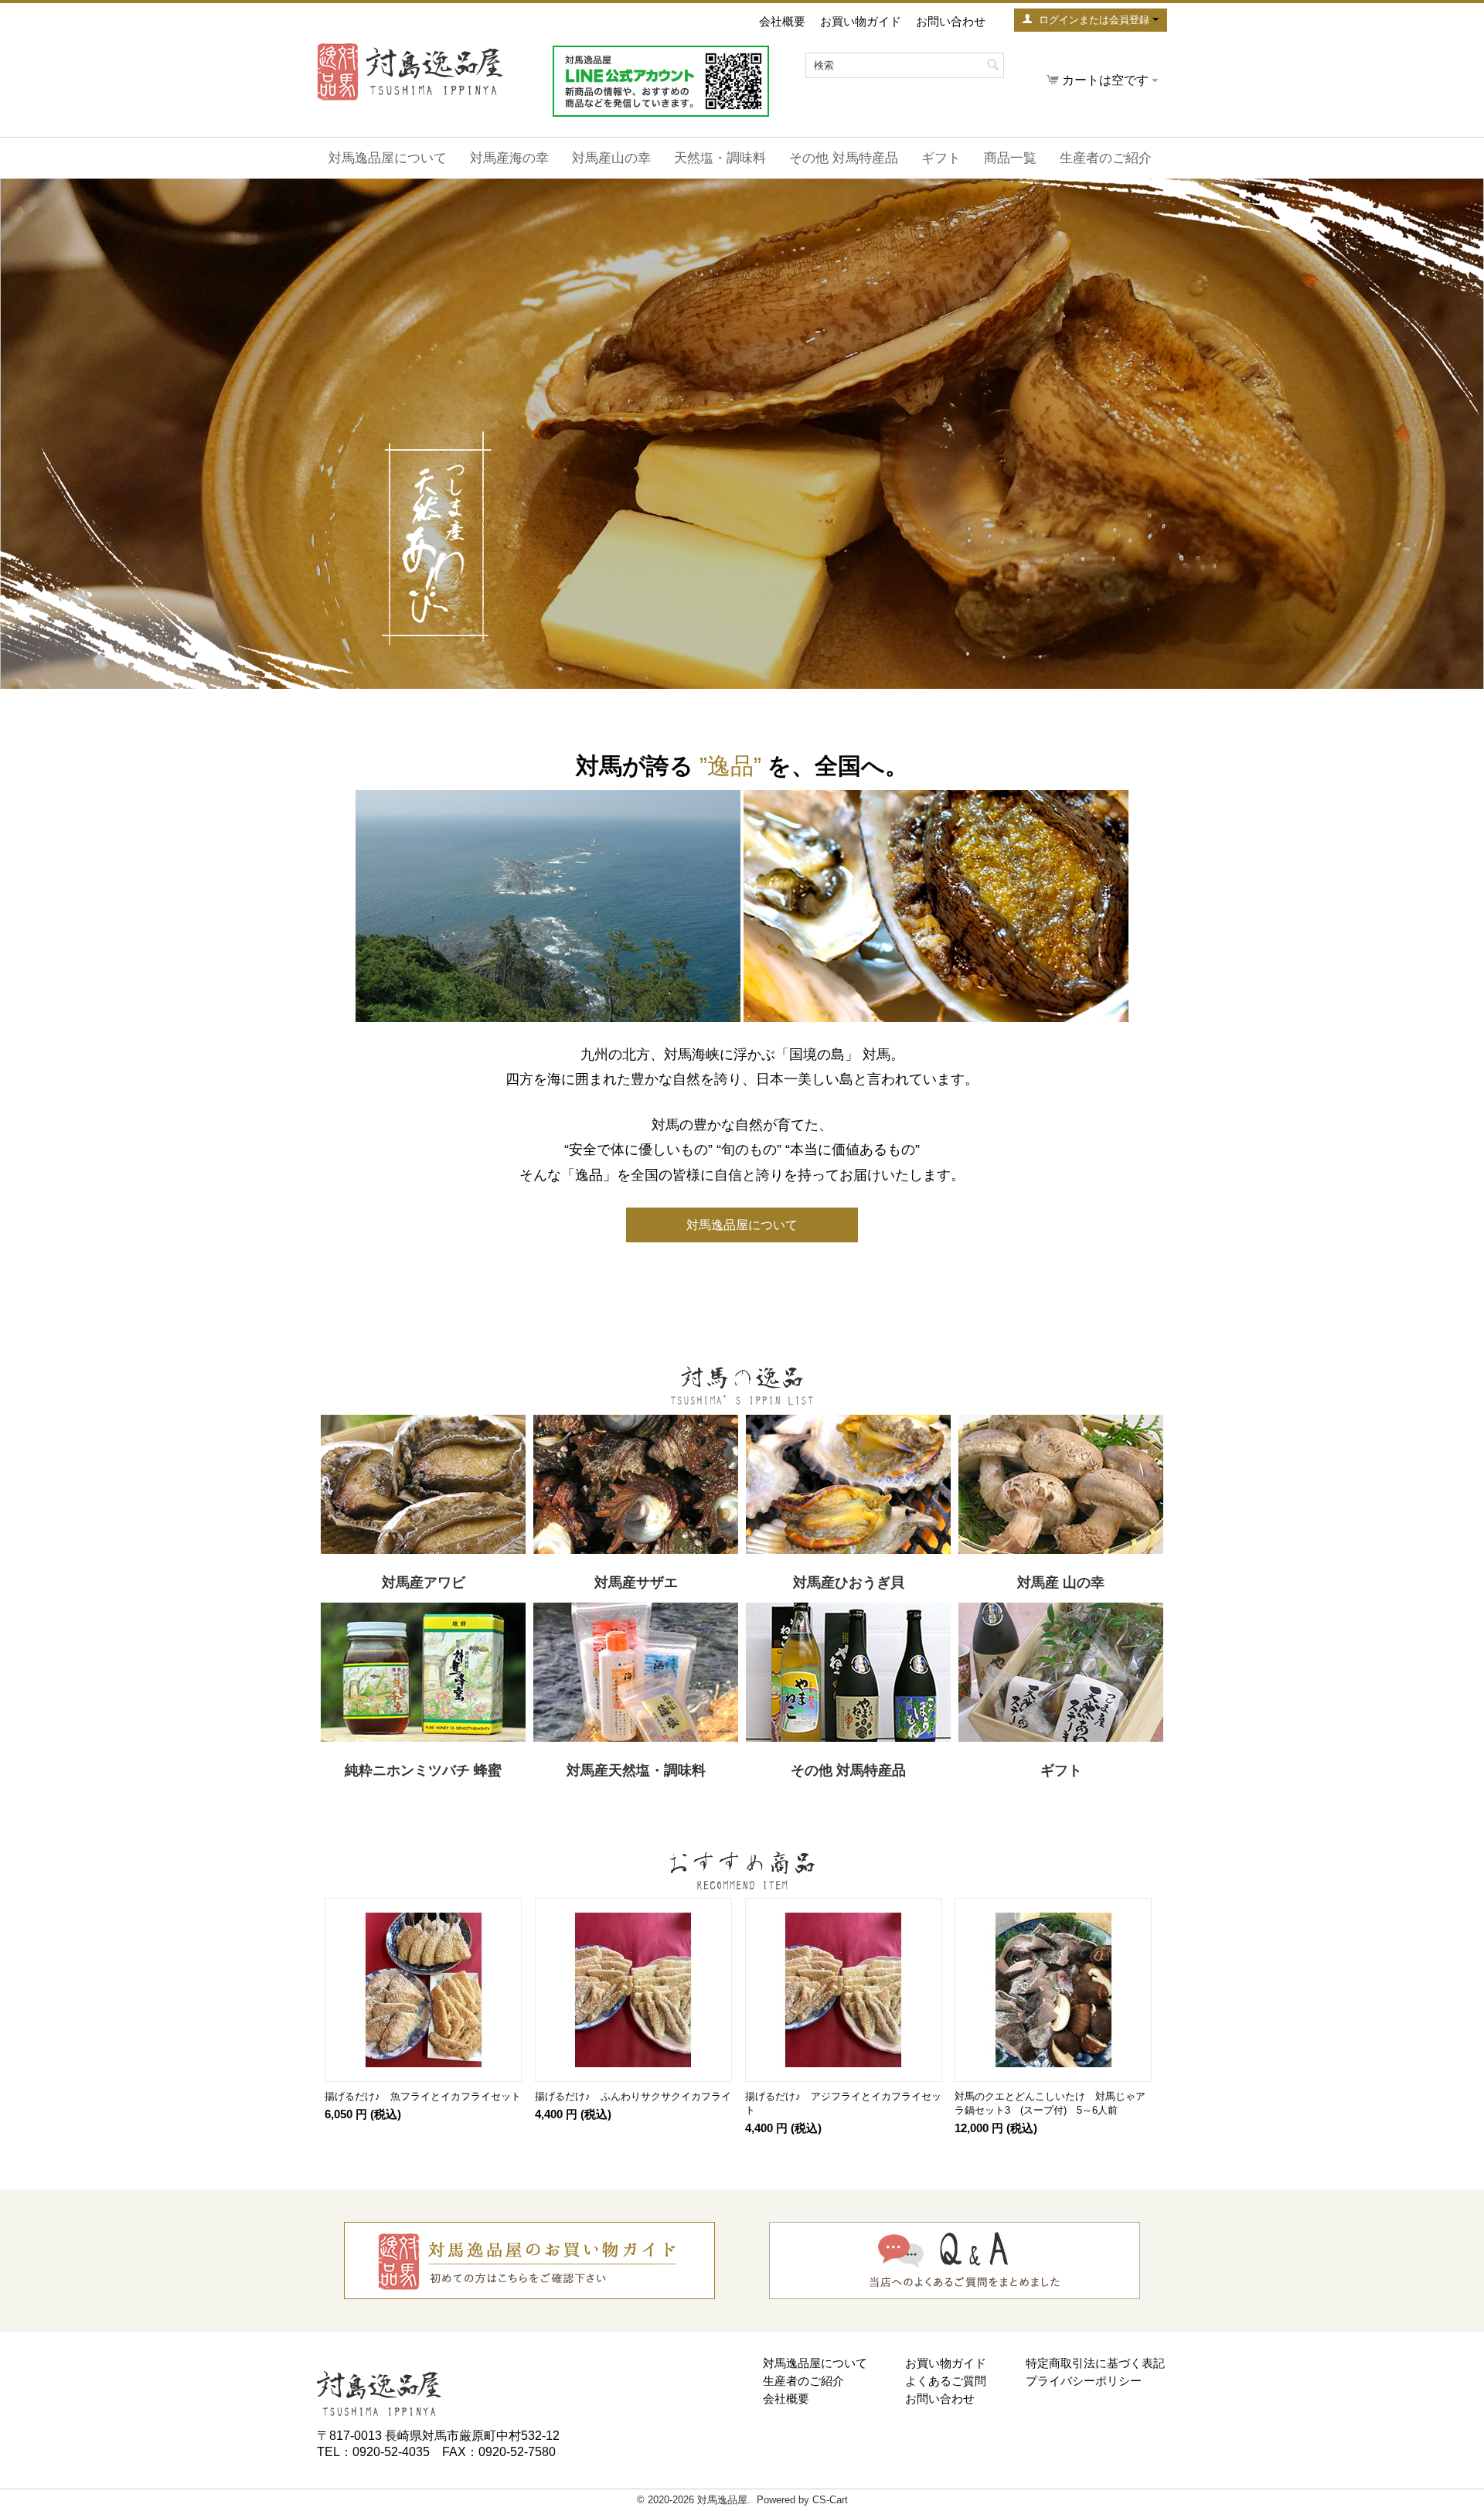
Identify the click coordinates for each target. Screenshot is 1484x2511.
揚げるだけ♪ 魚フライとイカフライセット (423, 2096)
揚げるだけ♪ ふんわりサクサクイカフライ (633, 2096)
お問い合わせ (951, 21)
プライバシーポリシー (1084, 2381)
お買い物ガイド (861, 21)
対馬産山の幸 (611, 158)
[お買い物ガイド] (529, 2260)
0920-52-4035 (391, 2452)
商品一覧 (1010, 158)
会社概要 (782, 21)
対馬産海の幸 (509, 158)
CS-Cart (830, 2500)
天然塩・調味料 (720, 158)
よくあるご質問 (946, 2381)
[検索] (992, 66)
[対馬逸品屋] (379, 2392)
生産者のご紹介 (1106, 158)
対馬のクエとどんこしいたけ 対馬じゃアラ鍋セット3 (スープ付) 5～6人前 (1050, 2103)
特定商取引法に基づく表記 (1095, 2363)
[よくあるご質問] (955, 2260)
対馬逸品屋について (388, 158)
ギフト (941, 158)
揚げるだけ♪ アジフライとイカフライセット (843, 2103)
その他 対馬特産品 (844, 158)
